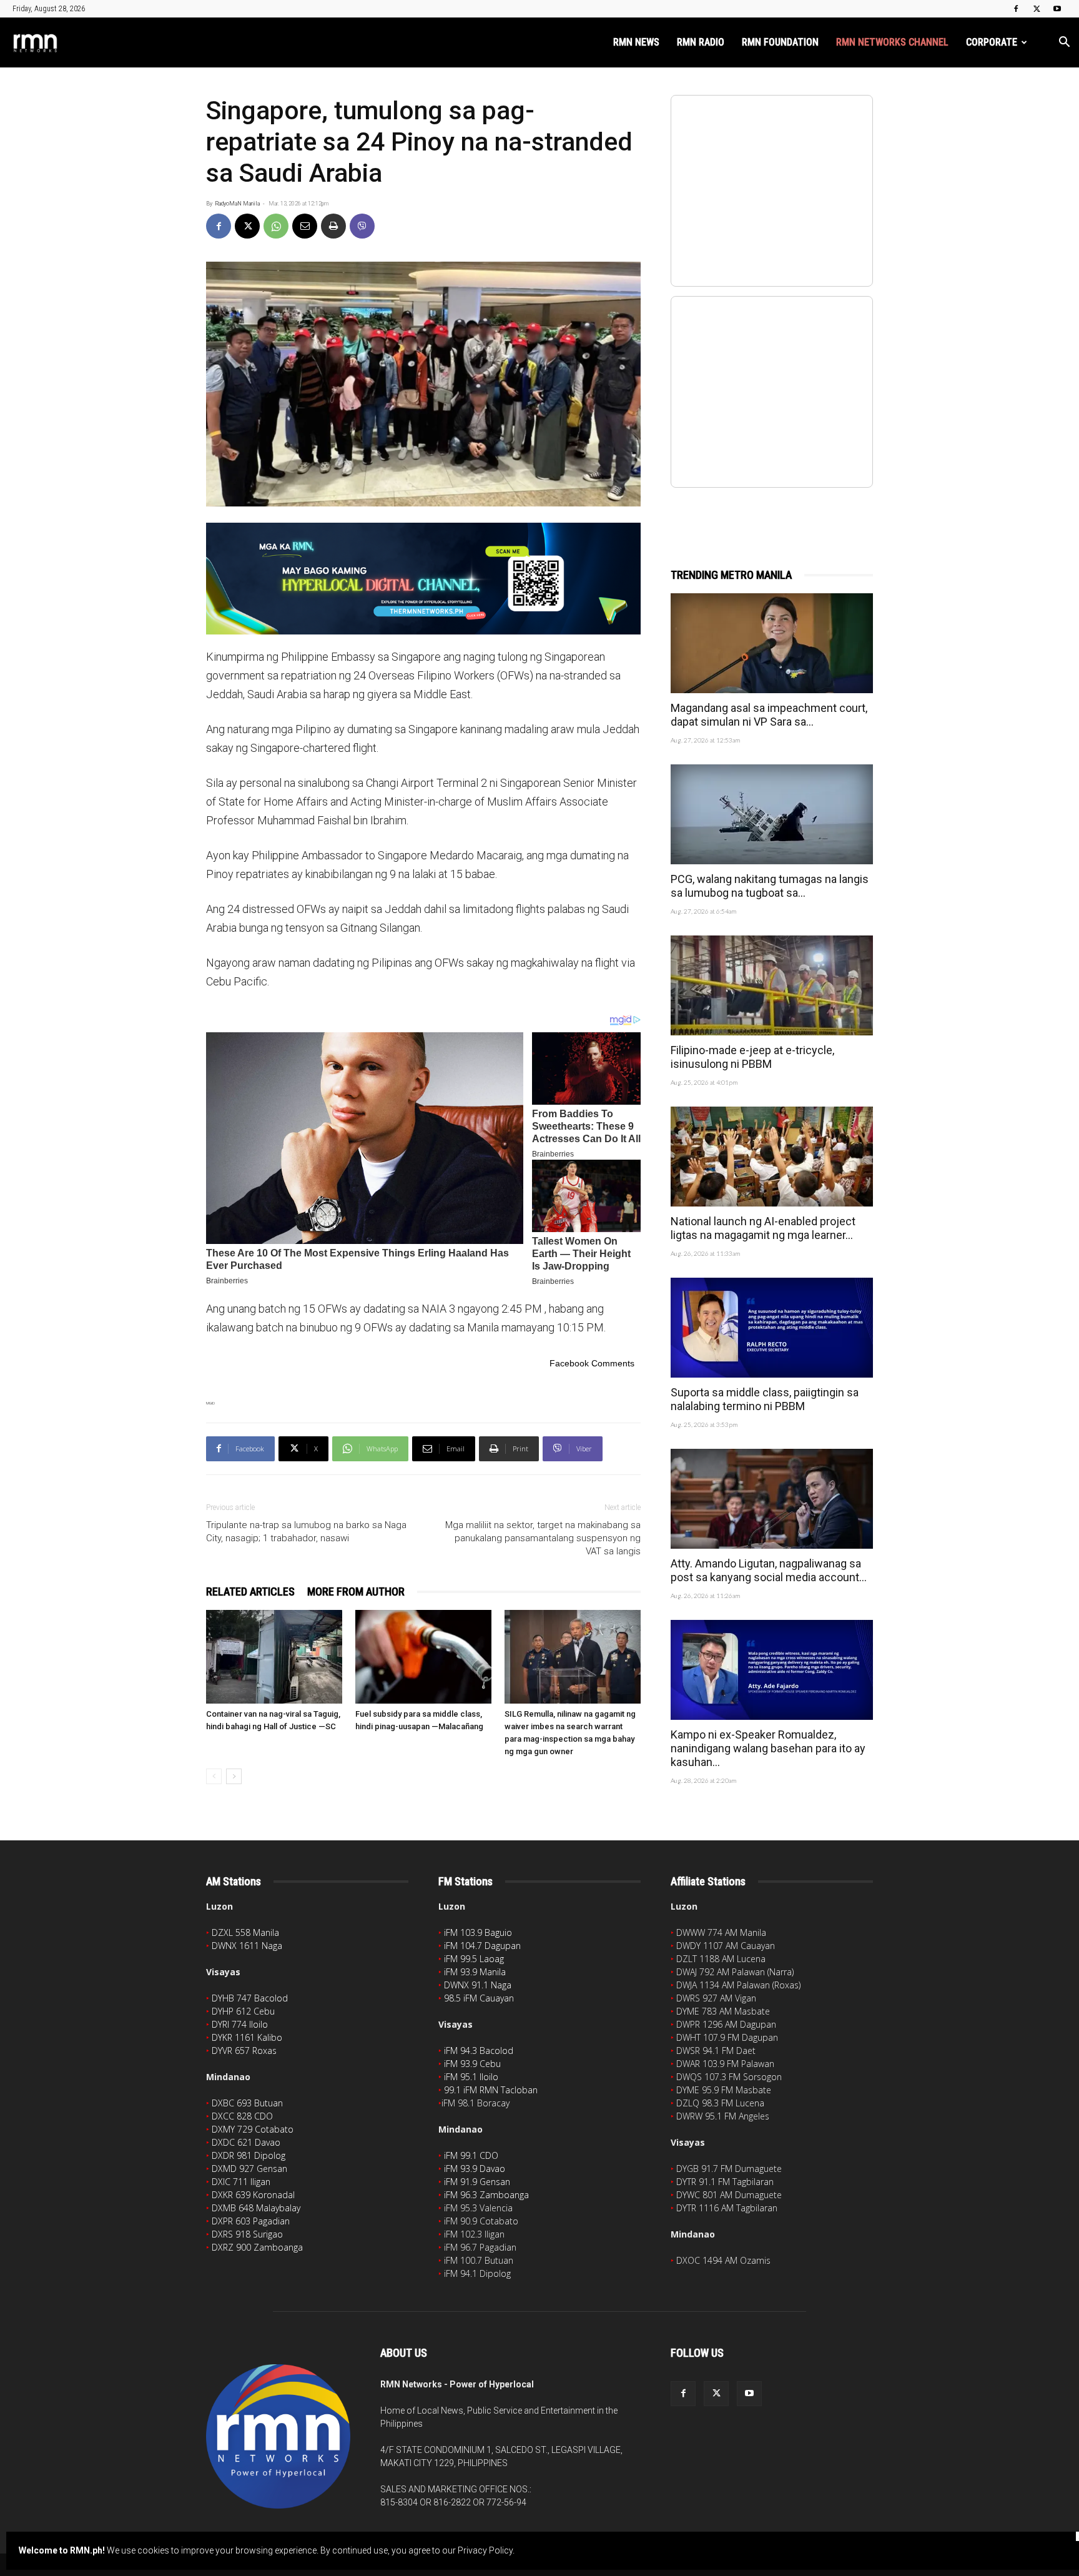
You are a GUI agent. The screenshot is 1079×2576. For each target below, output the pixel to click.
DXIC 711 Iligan (241, 2182)
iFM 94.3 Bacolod (479, 2050)
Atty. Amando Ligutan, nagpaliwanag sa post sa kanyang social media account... (769, 1570)
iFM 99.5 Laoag (474, 1959)
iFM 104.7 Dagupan (482, 1946)
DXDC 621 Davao (246, 2142)
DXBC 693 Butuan (247, 2103)
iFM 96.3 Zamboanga (486, 2195)
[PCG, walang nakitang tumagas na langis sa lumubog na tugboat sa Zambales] (772, 814)
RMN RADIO (701, 42)
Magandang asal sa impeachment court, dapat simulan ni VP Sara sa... (769, 715)
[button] (1064, 43)
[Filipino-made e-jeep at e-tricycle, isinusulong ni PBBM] (772, 985)
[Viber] (362, 226)
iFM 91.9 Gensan (477, 2182)
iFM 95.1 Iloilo (471, 2077)
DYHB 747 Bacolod (250, 1998)
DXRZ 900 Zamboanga (257, 2247)
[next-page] (234, 1776)
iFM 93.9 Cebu (472, 2064)
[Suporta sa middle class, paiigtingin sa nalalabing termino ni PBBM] (772, 1328)
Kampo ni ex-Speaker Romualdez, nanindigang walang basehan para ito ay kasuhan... (768, 1748)
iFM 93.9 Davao (475, 2169)
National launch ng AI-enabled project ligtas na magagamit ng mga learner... (763, 1228)
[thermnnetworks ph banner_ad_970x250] (423, 579)
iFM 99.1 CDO (471, 2155)
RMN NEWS (636, 42)
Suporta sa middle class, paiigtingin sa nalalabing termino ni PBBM (765, 1399)
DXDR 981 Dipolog (249, 2155)
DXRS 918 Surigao (247, 2234)
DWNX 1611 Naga (247, 1946)
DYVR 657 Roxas (244, 2050)
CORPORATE (992, 42)
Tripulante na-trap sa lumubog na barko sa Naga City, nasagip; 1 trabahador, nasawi (306, 1532)
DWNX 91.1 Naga (478, 1985)
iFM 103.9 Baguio (478, 1932)
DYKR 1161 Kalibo (247, 2037)
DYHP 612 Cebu (243, 2011)
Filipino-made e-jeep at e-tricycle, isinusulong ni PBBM (752, 1057)
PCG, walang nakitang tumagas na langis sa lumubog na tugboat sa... (770, 886)
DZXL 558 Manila (245, 1932)
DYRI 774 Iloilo (240, 2024)
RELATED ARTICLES (250, 1591)
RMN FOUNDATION (780, 42)
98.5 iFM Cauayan (479, 1998)
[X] (1037, 9)
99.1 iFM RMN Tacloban (491, 2090)
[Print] (333, 226)
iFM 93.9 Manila (475, 1972)
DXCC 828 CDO (242, 2116)
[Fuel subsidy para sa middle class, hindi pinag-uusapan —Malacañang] (423, 1657)
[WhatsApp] (276, 226)
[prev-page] (214, 1776)
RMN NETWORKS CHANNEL (892, 42)
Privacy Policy (485, 2550)
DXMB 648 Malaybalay (256, 2208)
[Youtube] (1057, 9)
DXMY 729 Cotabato (253, 2129)
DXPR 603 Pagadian (251, 2221)
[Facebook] (1016, 9)
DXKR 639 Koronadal (253, 2195)
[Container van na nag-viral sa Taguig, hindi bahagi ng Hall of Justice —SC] (274, 1657)
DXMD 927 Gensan (249, 2169)
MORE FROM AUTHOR (356, 1591)
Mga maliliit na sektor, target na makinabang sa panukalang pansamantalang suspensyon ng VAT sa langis (543, 1538)
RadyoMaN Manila (237, 204)
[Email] (305, 226)
